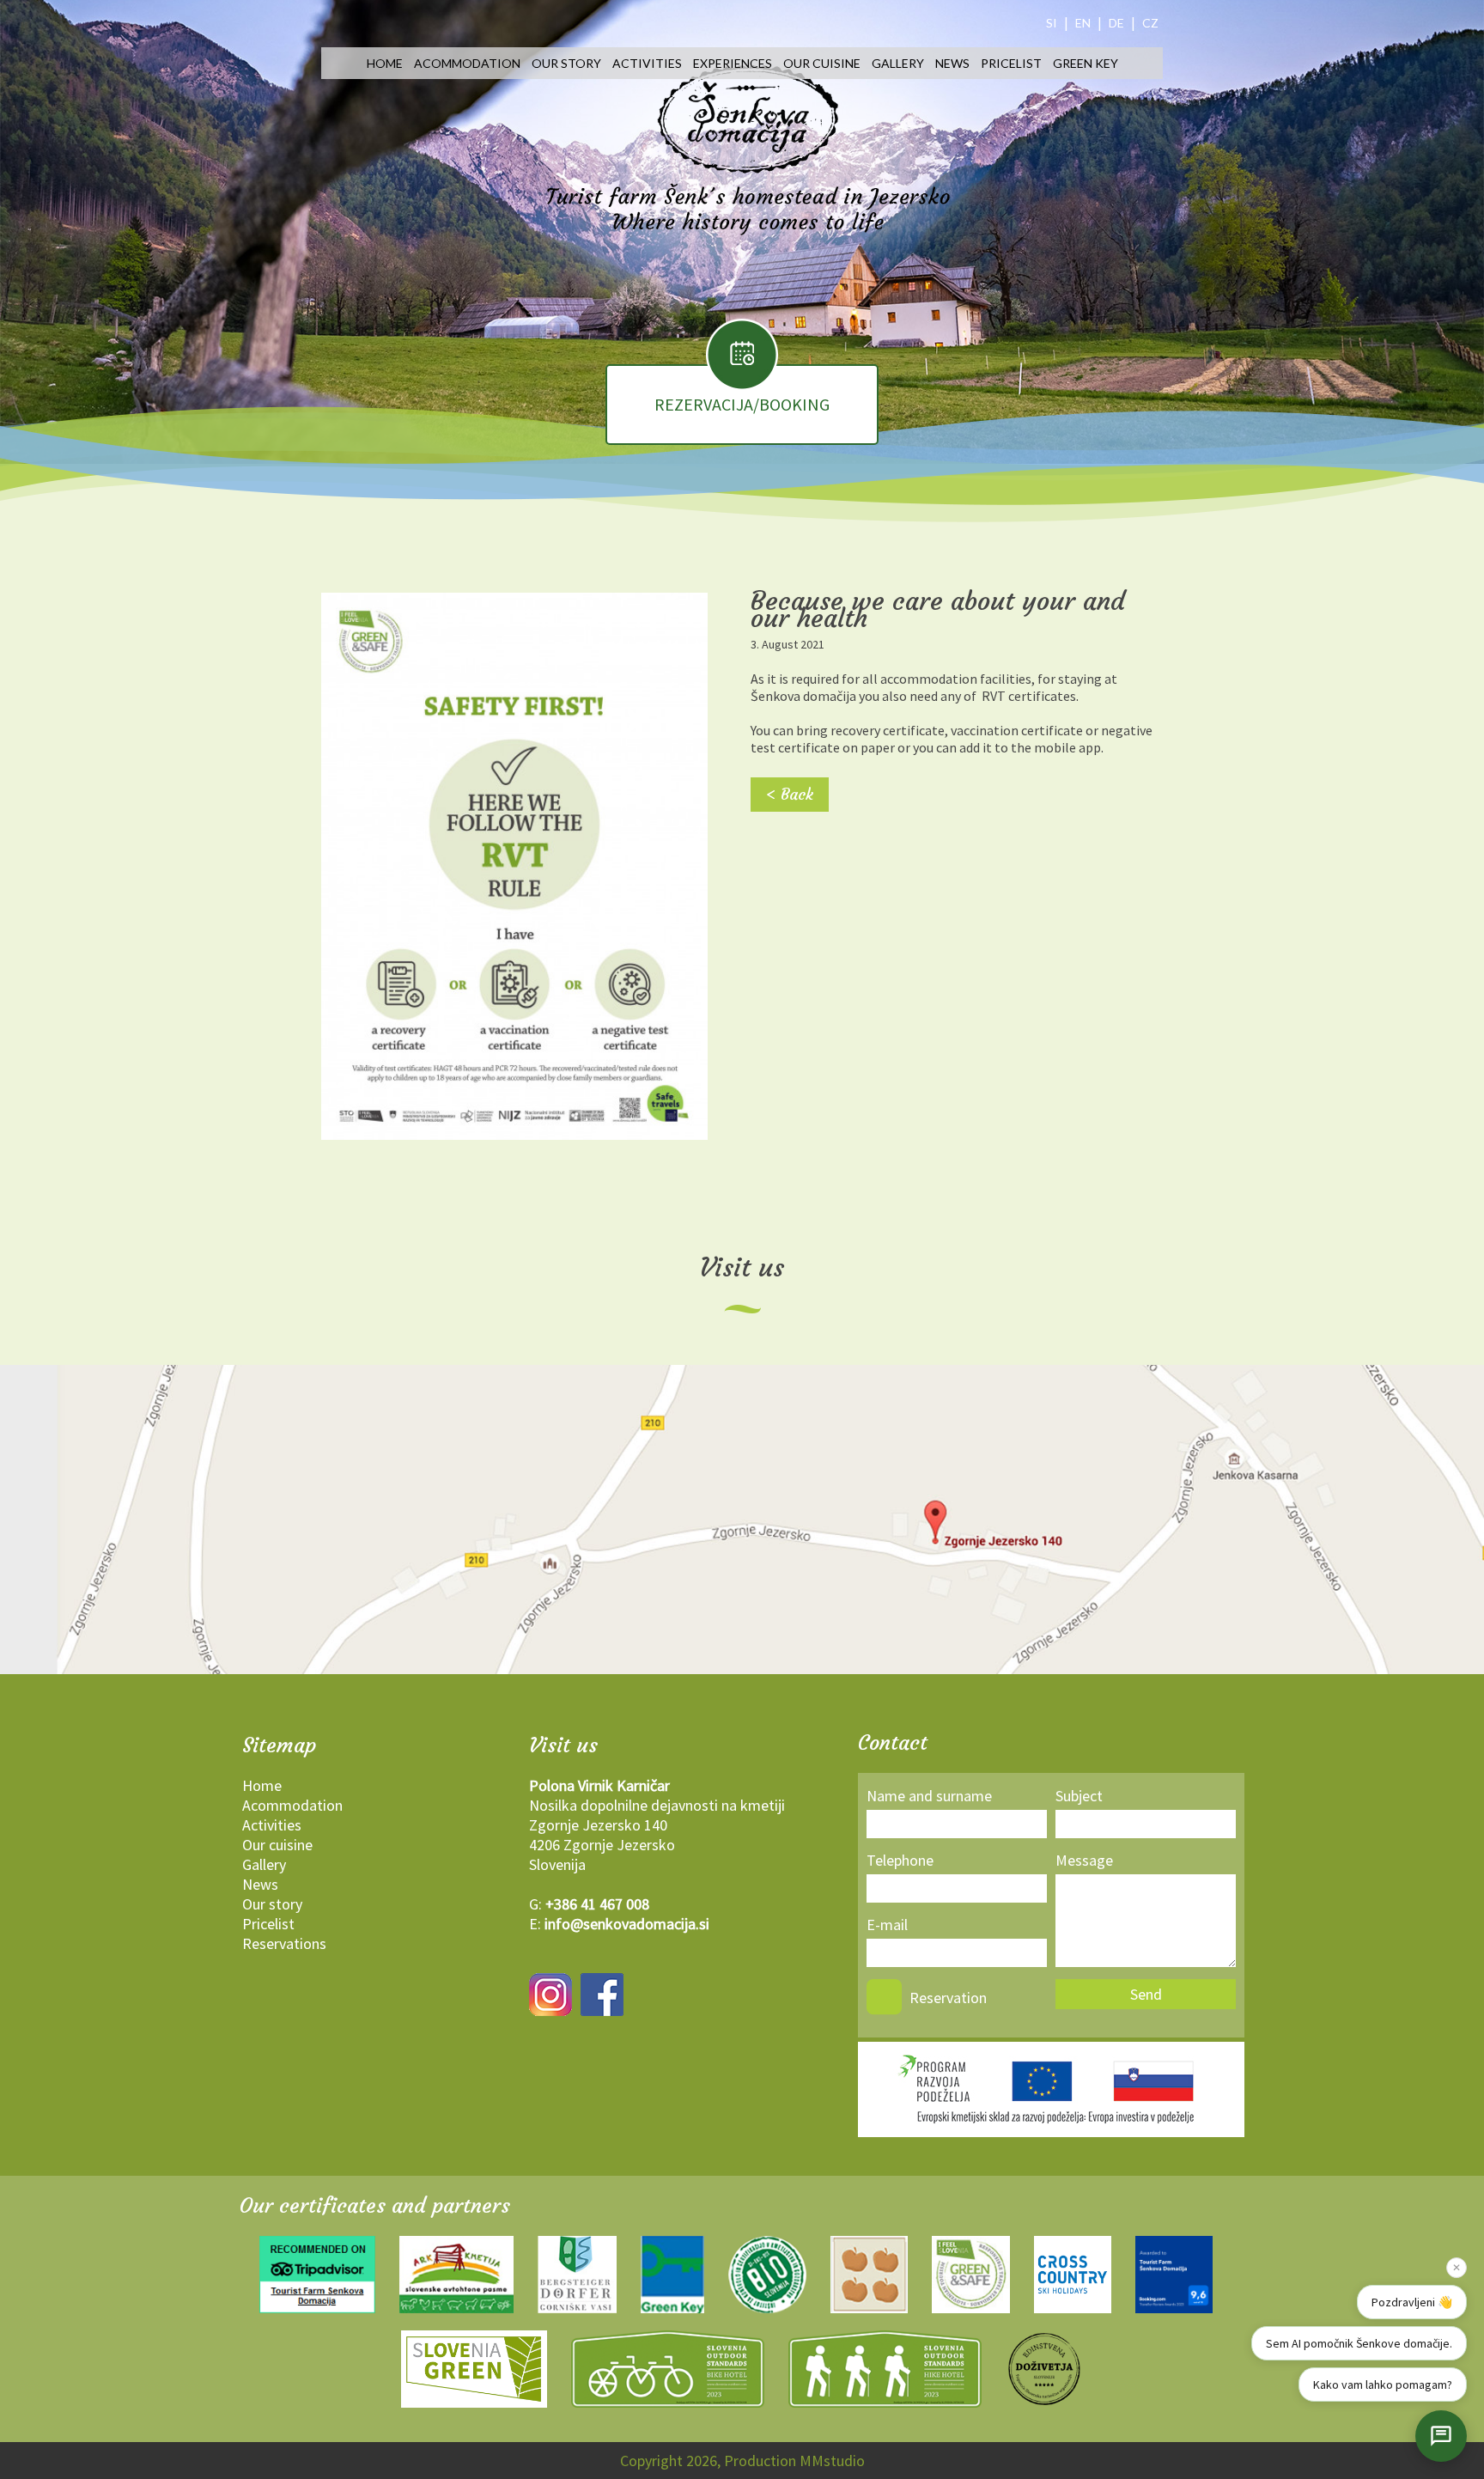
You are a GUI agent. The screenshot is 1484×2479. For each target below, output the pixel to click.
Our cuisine (822, 63)
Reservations (284, 1943)
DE (1116, 23)
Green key (1086, 63)
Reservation (948, 1998)
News (952, 63)
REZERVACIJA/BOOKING (742, 404)
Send (1146, 1994)
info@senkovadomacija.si (627, 1924)
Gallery (898, 63)
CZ (1150, 23)
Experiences (733, 63)
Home (385, 63)
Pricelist (1011, 63)
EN (1083, 23)
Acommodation (467, 63)
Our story (566, 63)
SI (1052, 23)
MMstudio (832, 2461)
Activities (647, 63)
